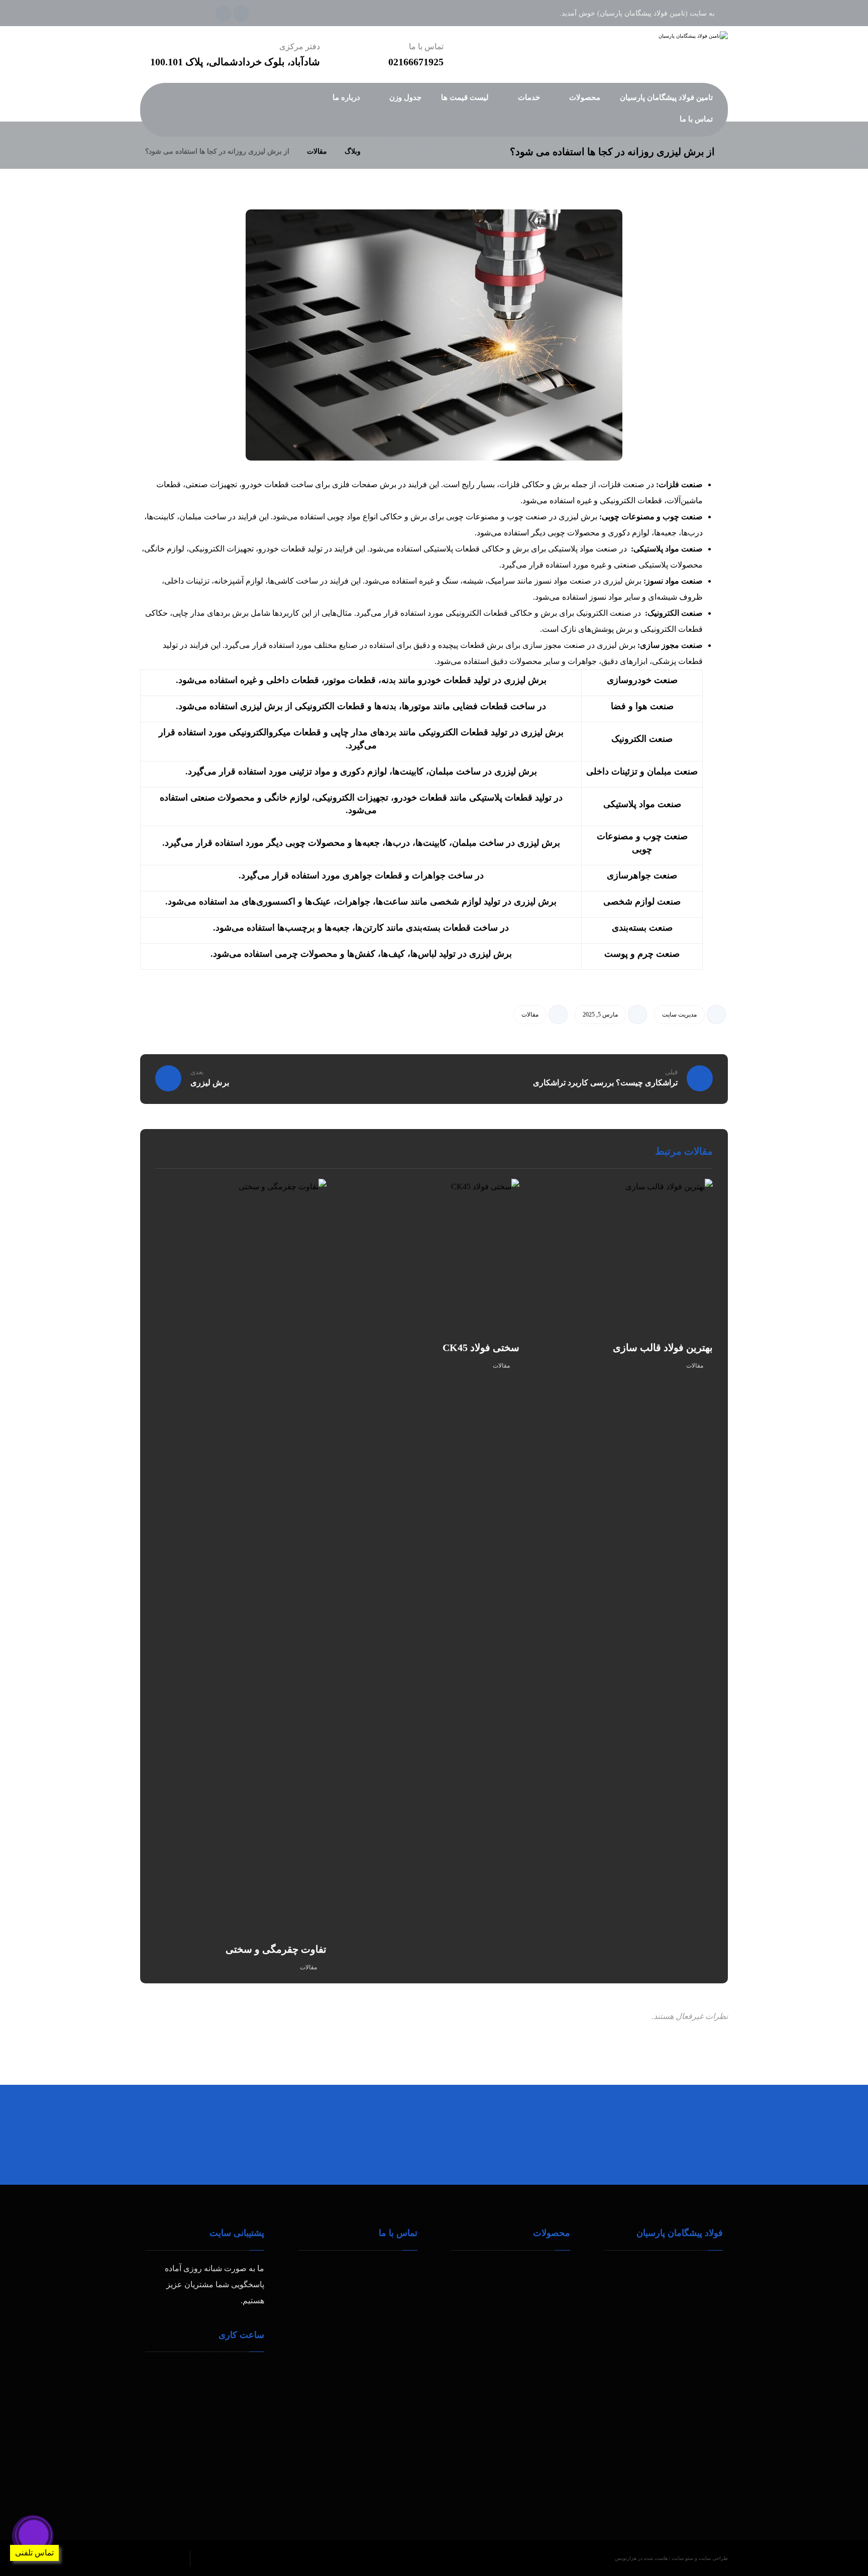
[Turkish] (185, 127)
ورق (489, 2301)
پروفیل (547, 2301)
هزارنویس (626, 2558)
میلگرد (485, 2268)
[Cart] (223, 98)
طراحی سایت (713, 2558)
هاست (661, 2558)
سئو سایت (682, 2558)
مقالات (530, 1015)
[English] (155, 127)
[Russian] (175, 127)
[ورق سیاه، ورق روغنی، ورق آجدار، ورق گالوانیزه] (660, 36)
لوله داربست (537, 2268)
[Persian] (165, 127)
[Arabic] (145, 127)
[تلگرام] (241, 14)
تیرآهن (548, 2284)
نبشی (487, 2284)
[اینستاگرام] (224, 14)
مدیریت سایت (679, 1015)
